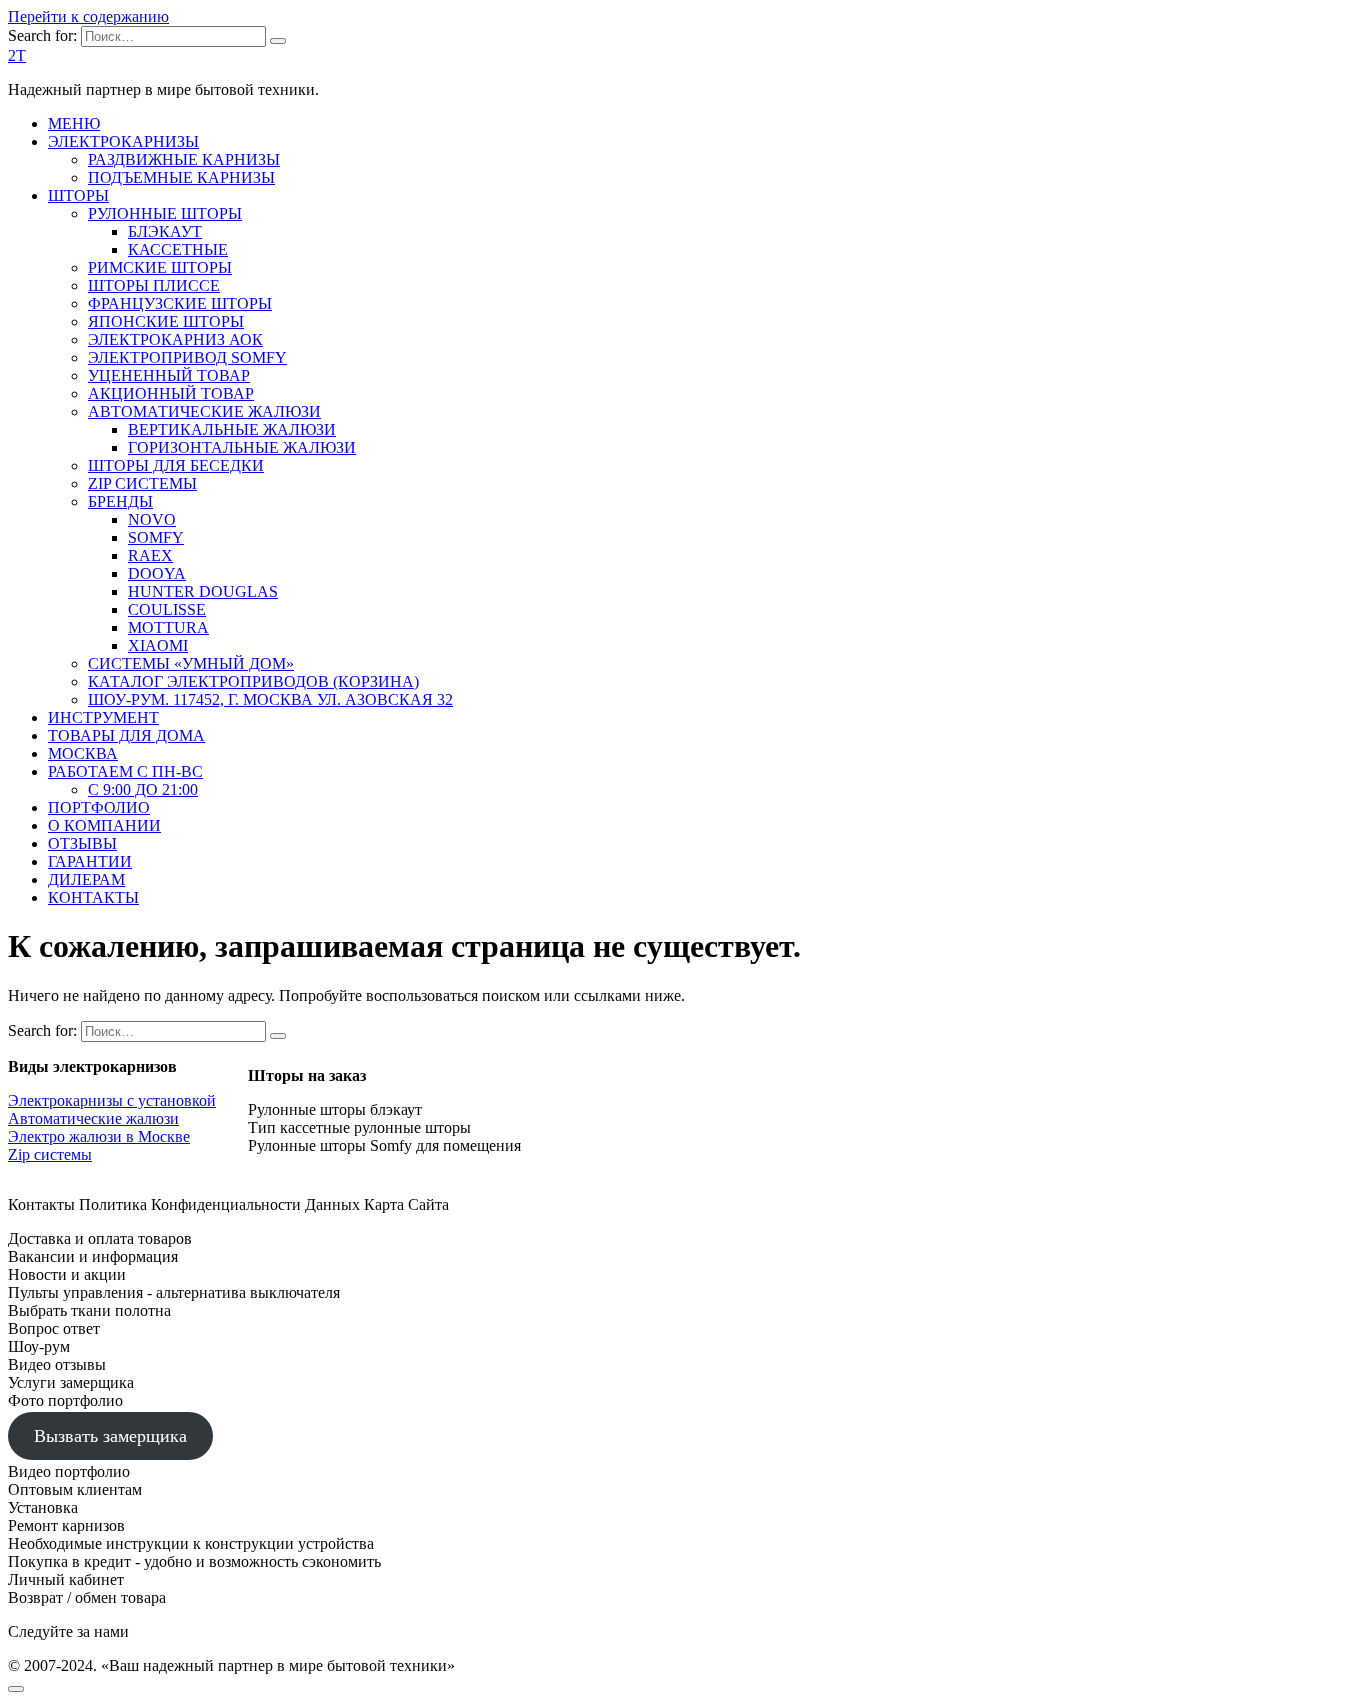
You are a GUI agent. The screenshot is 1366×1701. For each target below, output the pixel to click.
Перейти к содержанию (88, 16)
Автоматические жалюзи (93, 1118)
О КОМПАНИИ (104, 825)
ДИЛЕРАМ (86, 879)
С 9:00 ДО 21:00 (143, 789)
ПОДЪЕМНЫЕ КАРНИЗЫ (181, 177)
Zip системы (50, 1154)
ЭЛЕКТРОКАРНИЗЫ (123, 141)
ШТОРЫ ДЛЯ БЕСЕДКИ (176, 465)
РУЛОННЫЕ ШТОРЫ (165, 213)
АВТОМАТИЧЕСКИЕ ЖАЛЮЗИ (204, 411)
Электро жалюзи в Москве (99, 1136)
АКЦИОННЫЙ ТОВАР (171, 393)
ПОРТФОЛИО (99, 807)
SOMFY (156, 537)
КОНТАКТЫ (93, 897)
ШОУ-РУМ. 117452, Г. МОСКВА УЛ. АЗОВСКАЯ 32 (270, 699)
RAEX (150, 555)
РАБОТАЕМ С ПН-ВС (125, 771)
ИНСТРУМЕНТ (103, 717)
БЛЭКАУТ (165, 231)
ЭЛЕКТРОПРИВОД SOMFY (187, 357)
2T (17, 55)
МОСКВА (83, 753)
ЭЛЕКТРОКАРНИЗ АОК (175, 339)
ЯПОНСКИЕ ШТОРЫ (166, 321)
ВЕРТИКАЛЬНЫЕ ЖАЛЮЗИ (232, 429)
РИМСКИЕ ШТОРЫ (160, 267)
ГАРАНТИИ (90, 861)
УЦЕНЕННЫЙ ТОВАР (169, 375)
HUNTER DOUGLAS (203, 591)
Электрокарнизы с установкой (112, 1100)
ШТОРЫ (78, 195)
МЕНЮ (74, 123)
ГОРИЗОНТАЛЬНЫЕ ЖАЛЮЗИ (242, 447)
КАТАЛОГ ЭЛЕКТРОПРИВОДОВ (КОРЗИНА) (253, 681)
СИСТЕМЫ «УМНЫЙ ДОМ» (191, 663)
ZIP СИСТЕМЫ (142, 483)
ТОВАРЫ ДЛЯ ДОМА (126, 735)
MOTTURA (168, 627)
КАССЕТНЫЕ (178, 249)
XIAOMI (158, 645)
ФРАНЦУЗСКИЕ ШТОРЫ (180, 303)
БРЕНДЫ (120, 501)
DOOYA (157, 573)
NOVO (152, 519)
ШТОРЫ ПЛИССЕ (154, 285)
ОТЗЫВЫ (82, 843)
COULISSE (167, 609)
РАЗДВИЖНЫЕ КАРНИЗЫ (184, 159)
